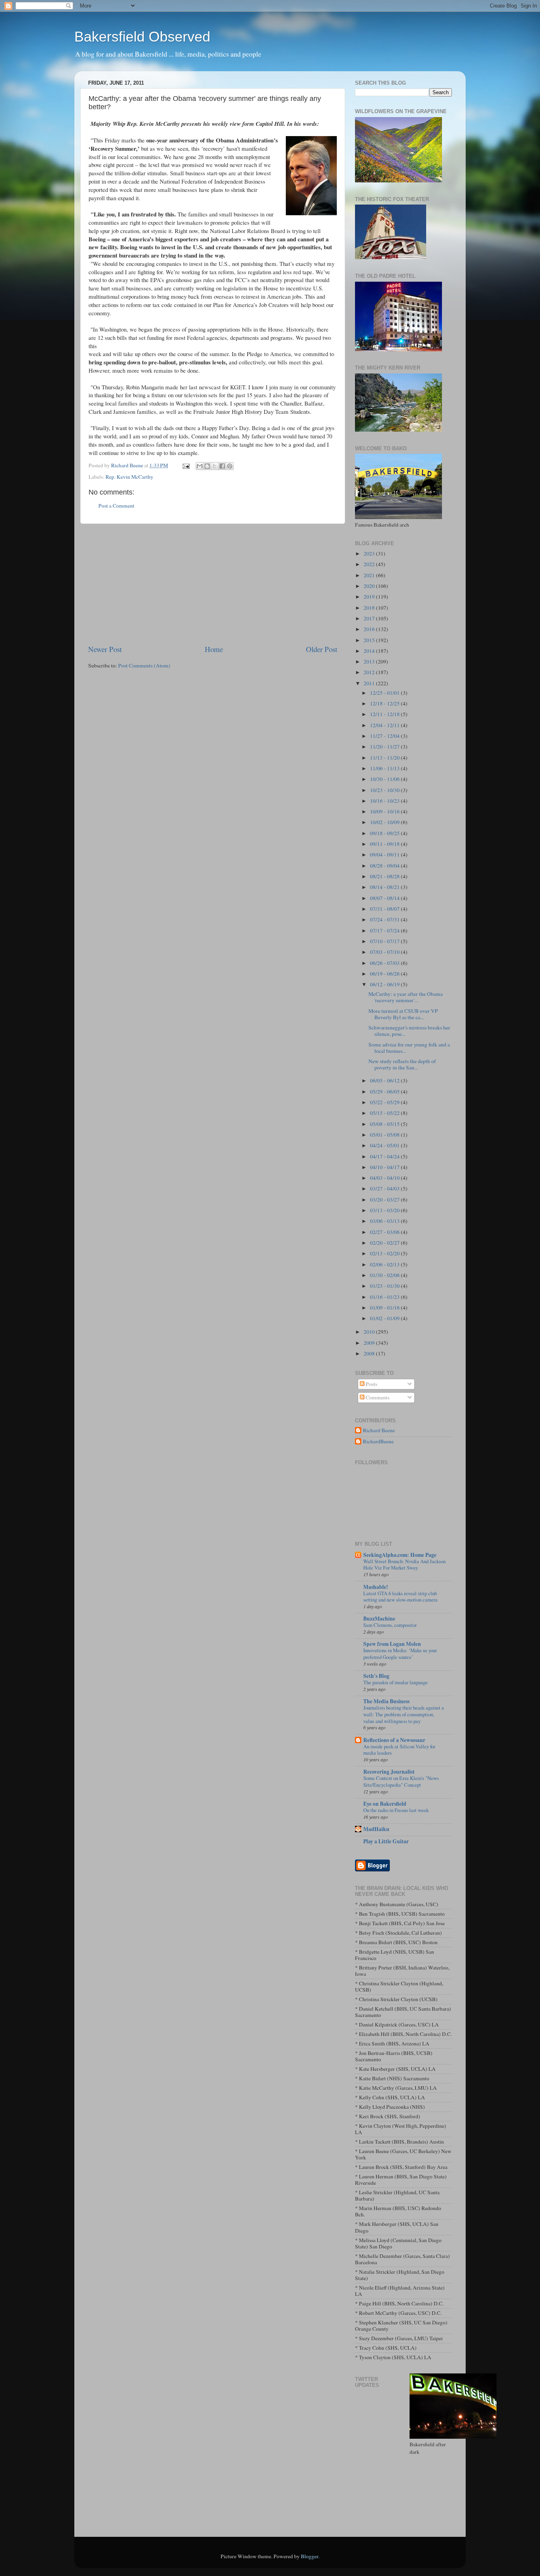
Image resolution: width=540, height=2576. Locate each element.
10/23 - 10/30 (385, 790)
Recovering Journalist (389, 1772)
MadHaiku (376, 1829)
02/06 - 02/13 (385, 1264)
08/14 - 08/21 (385, 887)
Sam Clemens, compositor (390, 1625)
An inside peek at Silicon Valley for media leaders (399, 1750)
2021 (370, 575)
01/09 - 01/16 (385, 1308)
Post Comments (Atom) (144, 665)
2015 (370, 640)
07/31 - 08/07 (385, 909)
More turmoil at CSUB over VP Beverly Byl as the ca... (403, 1014)
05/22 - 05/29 (385, 1102)
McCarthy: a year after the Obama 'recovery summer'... (406, 997)
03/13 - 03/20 (385, 1210)
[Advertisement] (213, 584)
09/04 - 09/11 (385, 855)
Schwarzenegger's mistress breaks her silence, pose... (409, 1031)
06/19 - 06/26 (385, 974)
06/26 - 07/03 (385, 963)
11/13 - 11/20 (385, 758)
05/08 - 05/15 (385, 1124)
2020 (370, 586)
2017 (370, 618)
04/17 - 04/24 (385, 1156)
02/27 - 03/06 (385, 1232)
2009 (370, 1343)
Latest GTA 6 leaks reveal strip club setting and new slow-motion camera (400, 1597)
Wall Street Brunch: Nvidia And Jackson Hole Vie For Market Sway (404, 1565)
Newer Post (105, 649)
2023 (370, 553)
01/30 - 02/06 (385, 1275)
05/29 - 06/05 (385, 1092)
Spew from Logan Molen (392, 1644)
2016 (370, 629)
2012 (370, 672)
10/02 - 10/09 (385, 822)
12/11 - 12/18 (385, 714)
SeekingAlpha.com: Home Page (400, 1555)
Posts (371, 1384)
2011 (370, 683)
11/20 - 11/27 (385, 747)
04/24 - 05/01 (385, 1145)
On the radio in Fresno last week (396, 1810)
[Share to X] (215, 466)
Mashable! (376, 1587)
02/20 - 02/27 (385, 1243)
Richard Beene (379, 1430)
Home (214, 649)
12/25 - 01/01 (385, 693)
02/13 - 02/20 (385, 1253)
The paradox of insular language (396, 1682)
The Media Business (386, 1701)
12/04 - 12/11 (385, 725)
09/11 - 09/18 (385, 844)
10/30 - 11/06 (385, 779)
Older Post (322, 649)
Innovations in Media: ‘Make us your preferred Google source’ (400, 1654)
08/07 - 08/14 (385, 898)
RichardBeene (378, 1442)
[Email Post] (185, 465)
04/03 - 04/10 (385, 1178)
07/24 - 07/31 (385, 919)
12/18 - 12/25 (385, 703)
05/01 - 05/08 (385, 1135)
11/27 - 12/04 (385, 736)
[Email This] (200, 466)
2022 (370, 564)
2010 (370, 1332)
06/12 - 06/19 (385, 984)
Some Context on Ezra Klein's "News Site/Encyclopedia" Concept (401, 1781)
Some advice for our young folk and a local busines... (409, 1048)
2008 (370, 1353)
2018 (370, 608)
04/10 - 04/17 (385, 1167)
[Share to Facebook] (222, 466)
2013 (370, 662)
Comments (377, 1397)
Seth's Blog (376, 1676)
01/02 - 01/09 (385, 1318)
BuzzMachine (379, 1619)
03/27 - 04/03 (385, 1188)
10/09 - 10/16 (385, 811)
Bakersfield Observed (142, 37)
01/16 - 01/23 (385, 1297)
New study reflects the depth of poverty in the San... (402, 1064)
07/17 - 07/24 (385, 931)
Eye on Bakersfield (385, 1804)
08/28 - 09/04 (385, 866)
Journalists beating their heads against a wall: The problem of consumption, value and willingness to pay (404, 1714)
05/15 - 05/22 (385, 1113)
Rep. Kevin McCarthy (129, 477)
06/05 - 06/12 (385, 1080)
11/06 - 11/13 (385, 768)
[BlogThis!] (207, 466)
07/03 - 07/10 (385, 952)
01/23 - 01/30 (385, 1286)
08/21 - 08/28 (385, 876)
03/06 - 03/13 (385, 1221)
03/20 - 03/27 (385, 1200)
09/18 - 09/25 (385, 833)
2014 (370, 651)
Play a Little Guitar (386, 1841)
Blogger (310, 2556)
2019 (370, 597)
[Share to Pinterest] (230, 466)
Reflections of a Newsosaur (394, 1740)
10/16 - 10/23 (385, 801)
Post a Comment (116, 506)
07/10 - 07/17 (385, 941)
